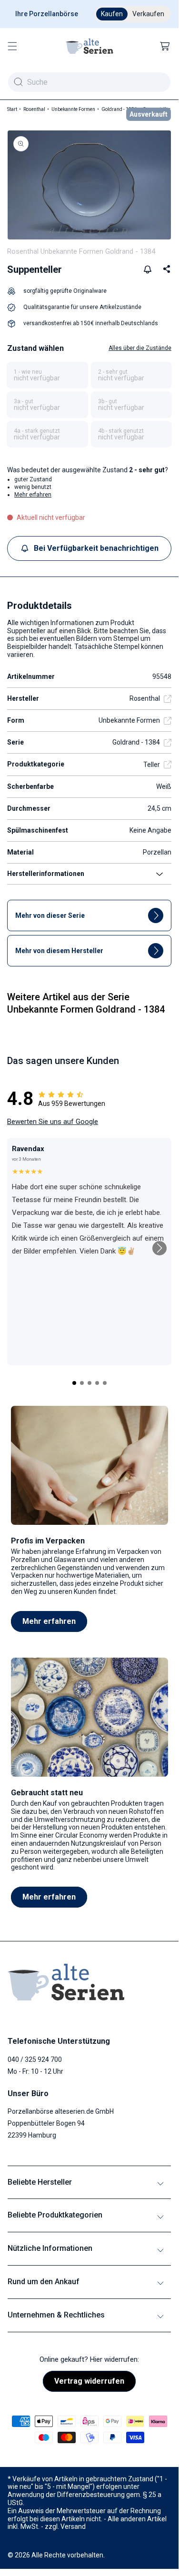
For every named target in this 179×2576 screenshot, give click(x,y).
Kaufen (112, 14)
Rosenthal (34, 109)
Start (12, 109)
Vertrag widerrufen (89, 2381)
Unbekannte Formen (73, 109)
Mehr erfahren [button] (33, 495)
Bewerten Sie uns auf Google (53, 1122)
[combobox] (89, 82)
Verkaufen (148, 14)
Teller (152, 765)
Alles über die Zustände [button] (140, 348)
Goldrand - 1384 (119, 109)
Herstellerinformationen (46, 874)
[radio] (47, 375)
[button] (12, 46)
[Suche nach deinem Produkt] (18, 82)
